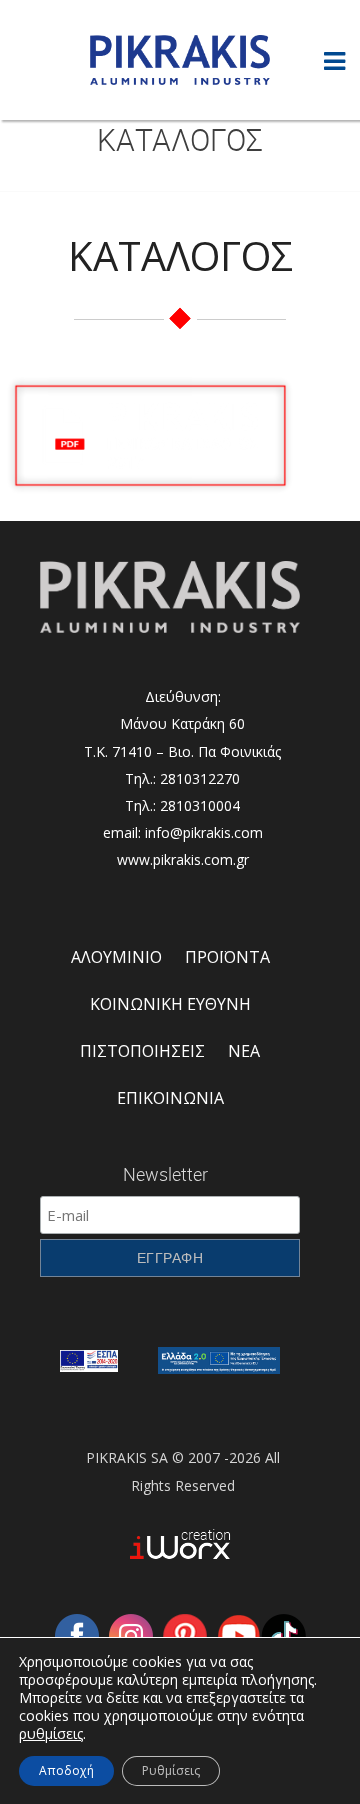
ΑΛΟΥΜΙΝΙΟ (116, 957)
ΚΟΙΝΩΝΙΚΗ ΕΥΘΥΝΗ (170, 1004)
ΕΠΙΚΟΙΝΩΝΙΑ (170, 1098)
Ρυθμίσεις (171, 1770)
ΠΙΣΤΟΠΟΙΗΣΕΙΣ (142, 1051)
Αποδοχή (66, 1770)
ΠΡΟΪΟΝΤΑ (227, 957)
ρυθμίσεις (51, 1734)
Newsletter (165, 1174)
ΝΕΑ (244, 1051)
